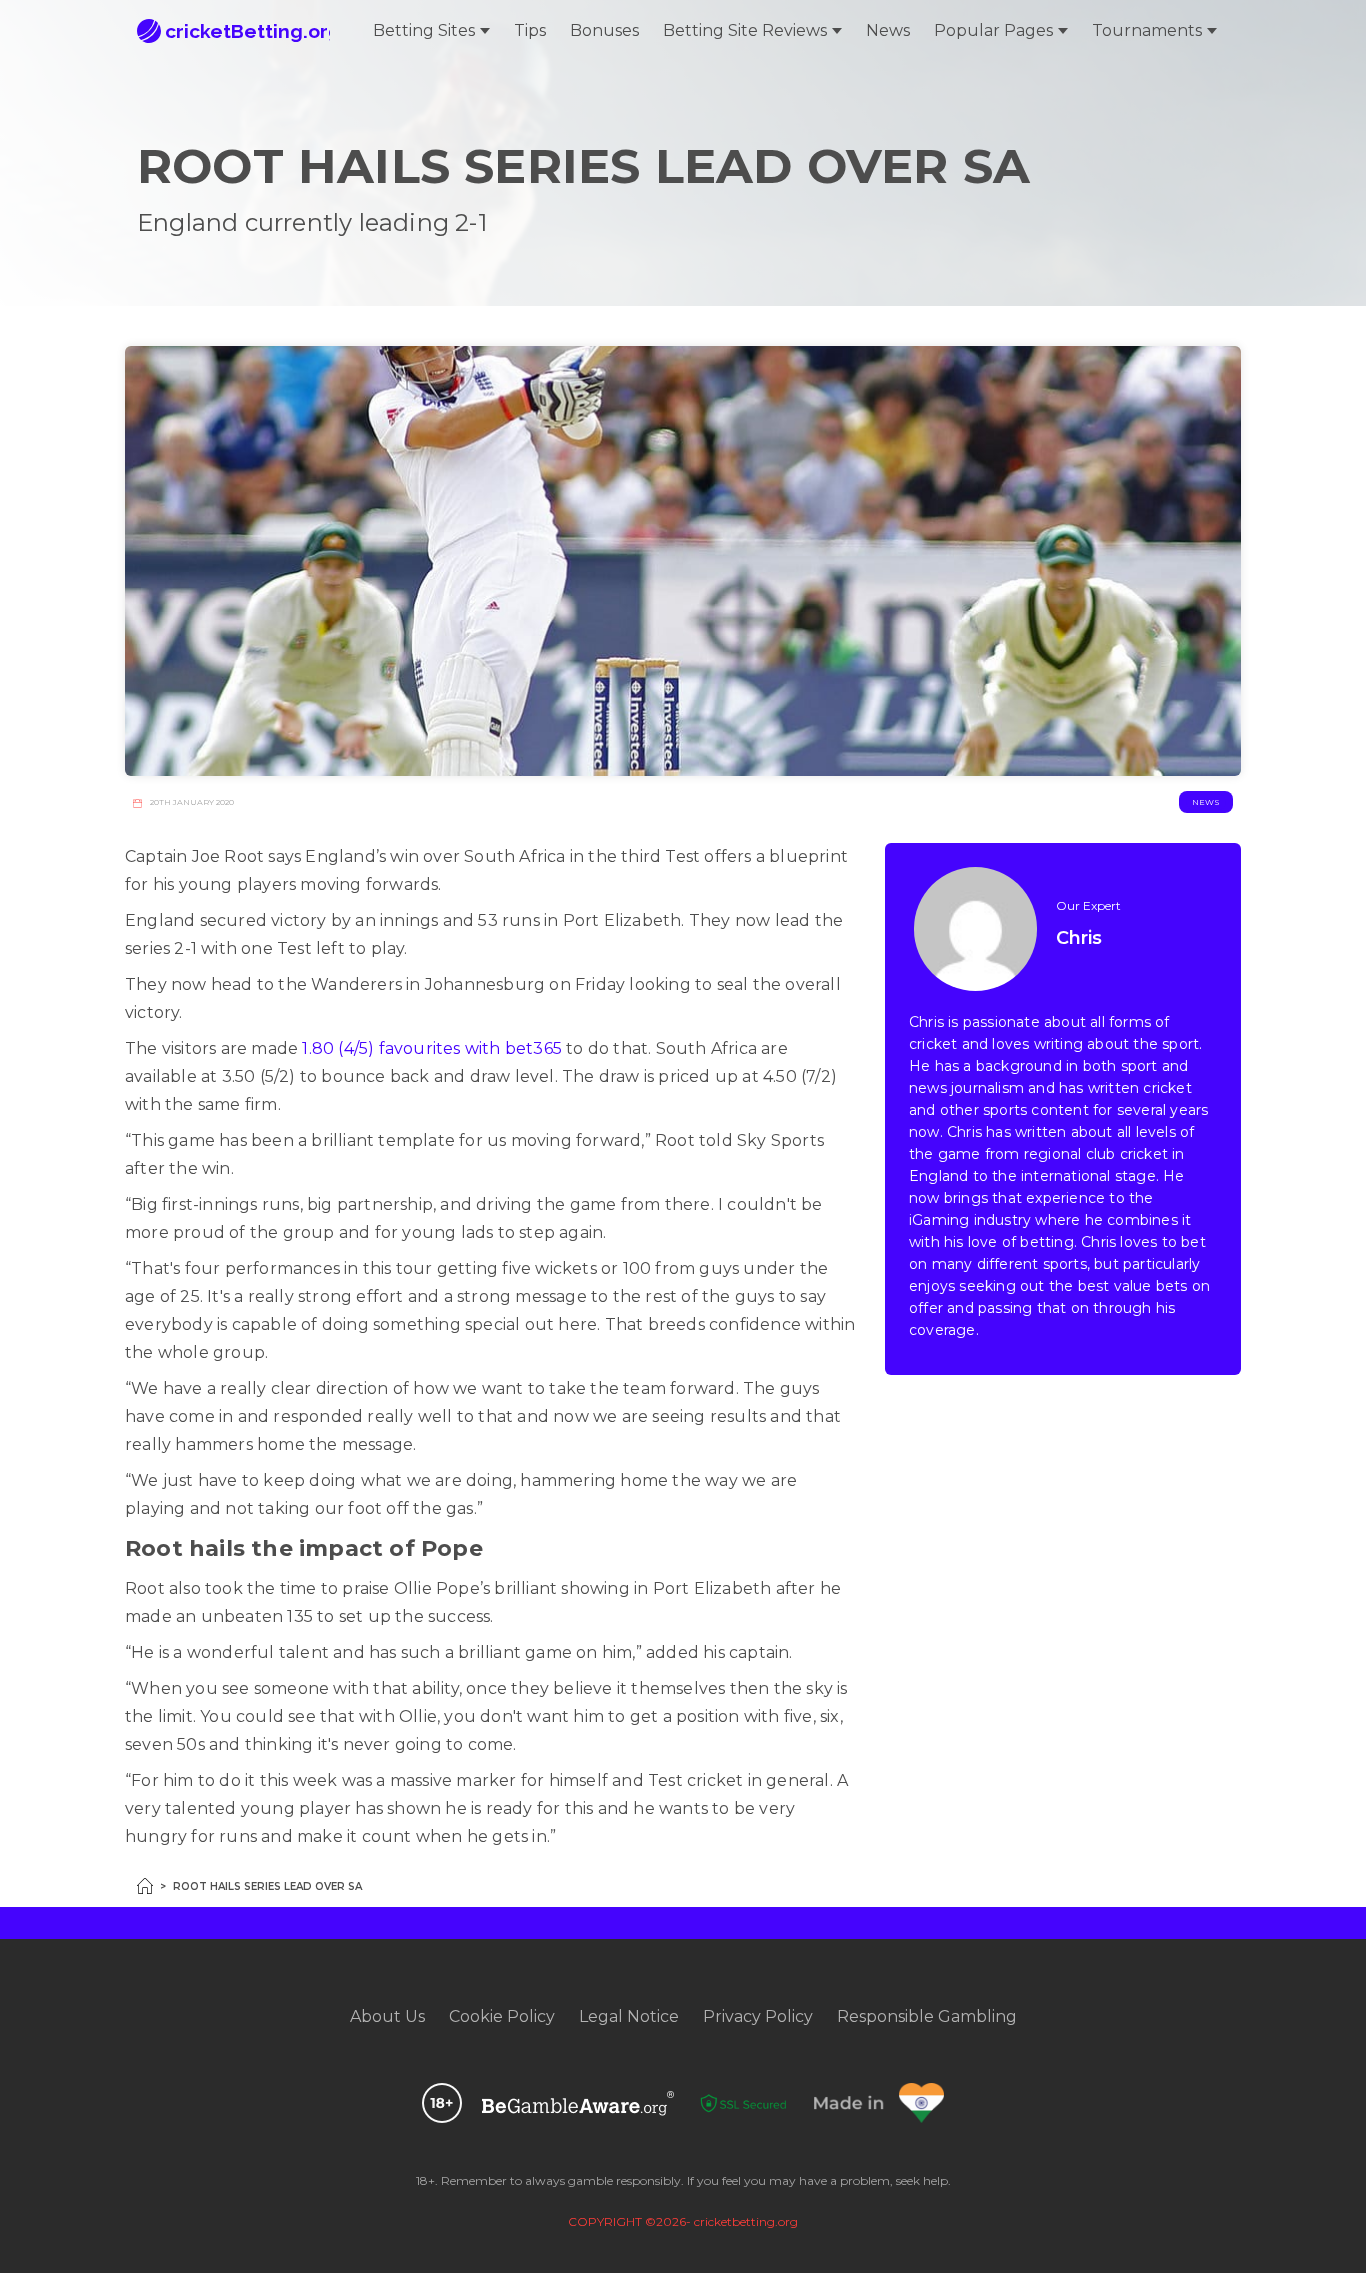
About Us (387, 2016)
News (888, 30)
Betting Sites (424, 30)
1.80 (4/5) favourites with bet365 (432, 1048)
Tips (530, 30)
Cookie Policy (502, 2016)
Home (145, 1886)
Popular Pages (993, 30)
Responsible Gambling (927, 2016)
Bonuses (604, 30)
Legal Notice (629, 2016)
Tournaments (1147, 30)
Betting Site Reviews (745, 30)
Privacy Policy (758, 2016)
